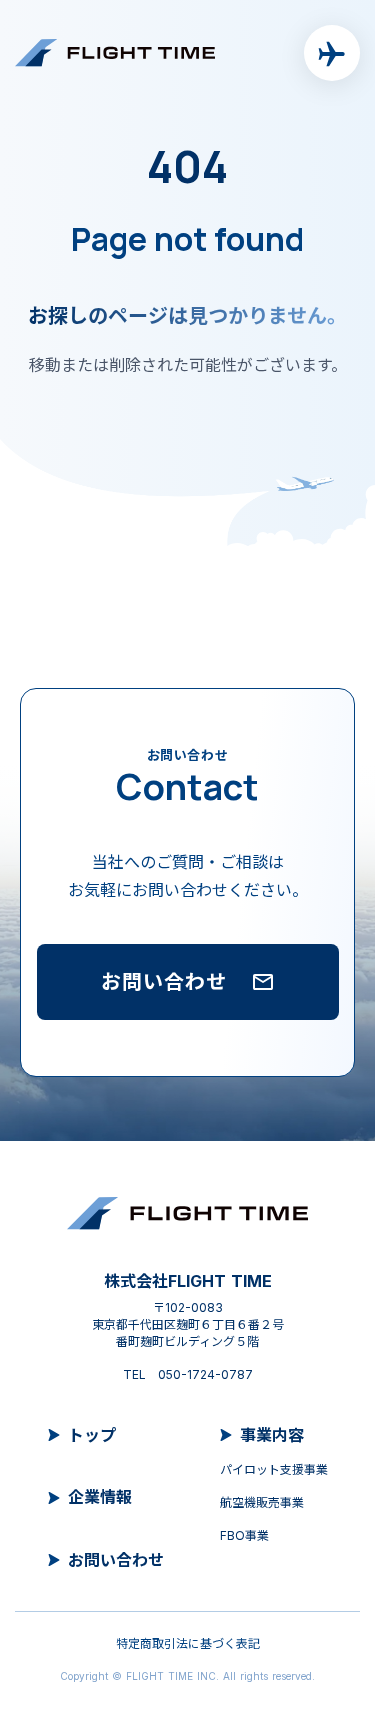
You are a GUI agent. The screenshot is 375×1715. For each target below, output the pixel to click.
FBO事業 (244, 1535)
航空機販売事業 (262, 1502)
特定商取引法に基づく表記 (188, 1643)
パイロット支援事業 (274, 1469)
